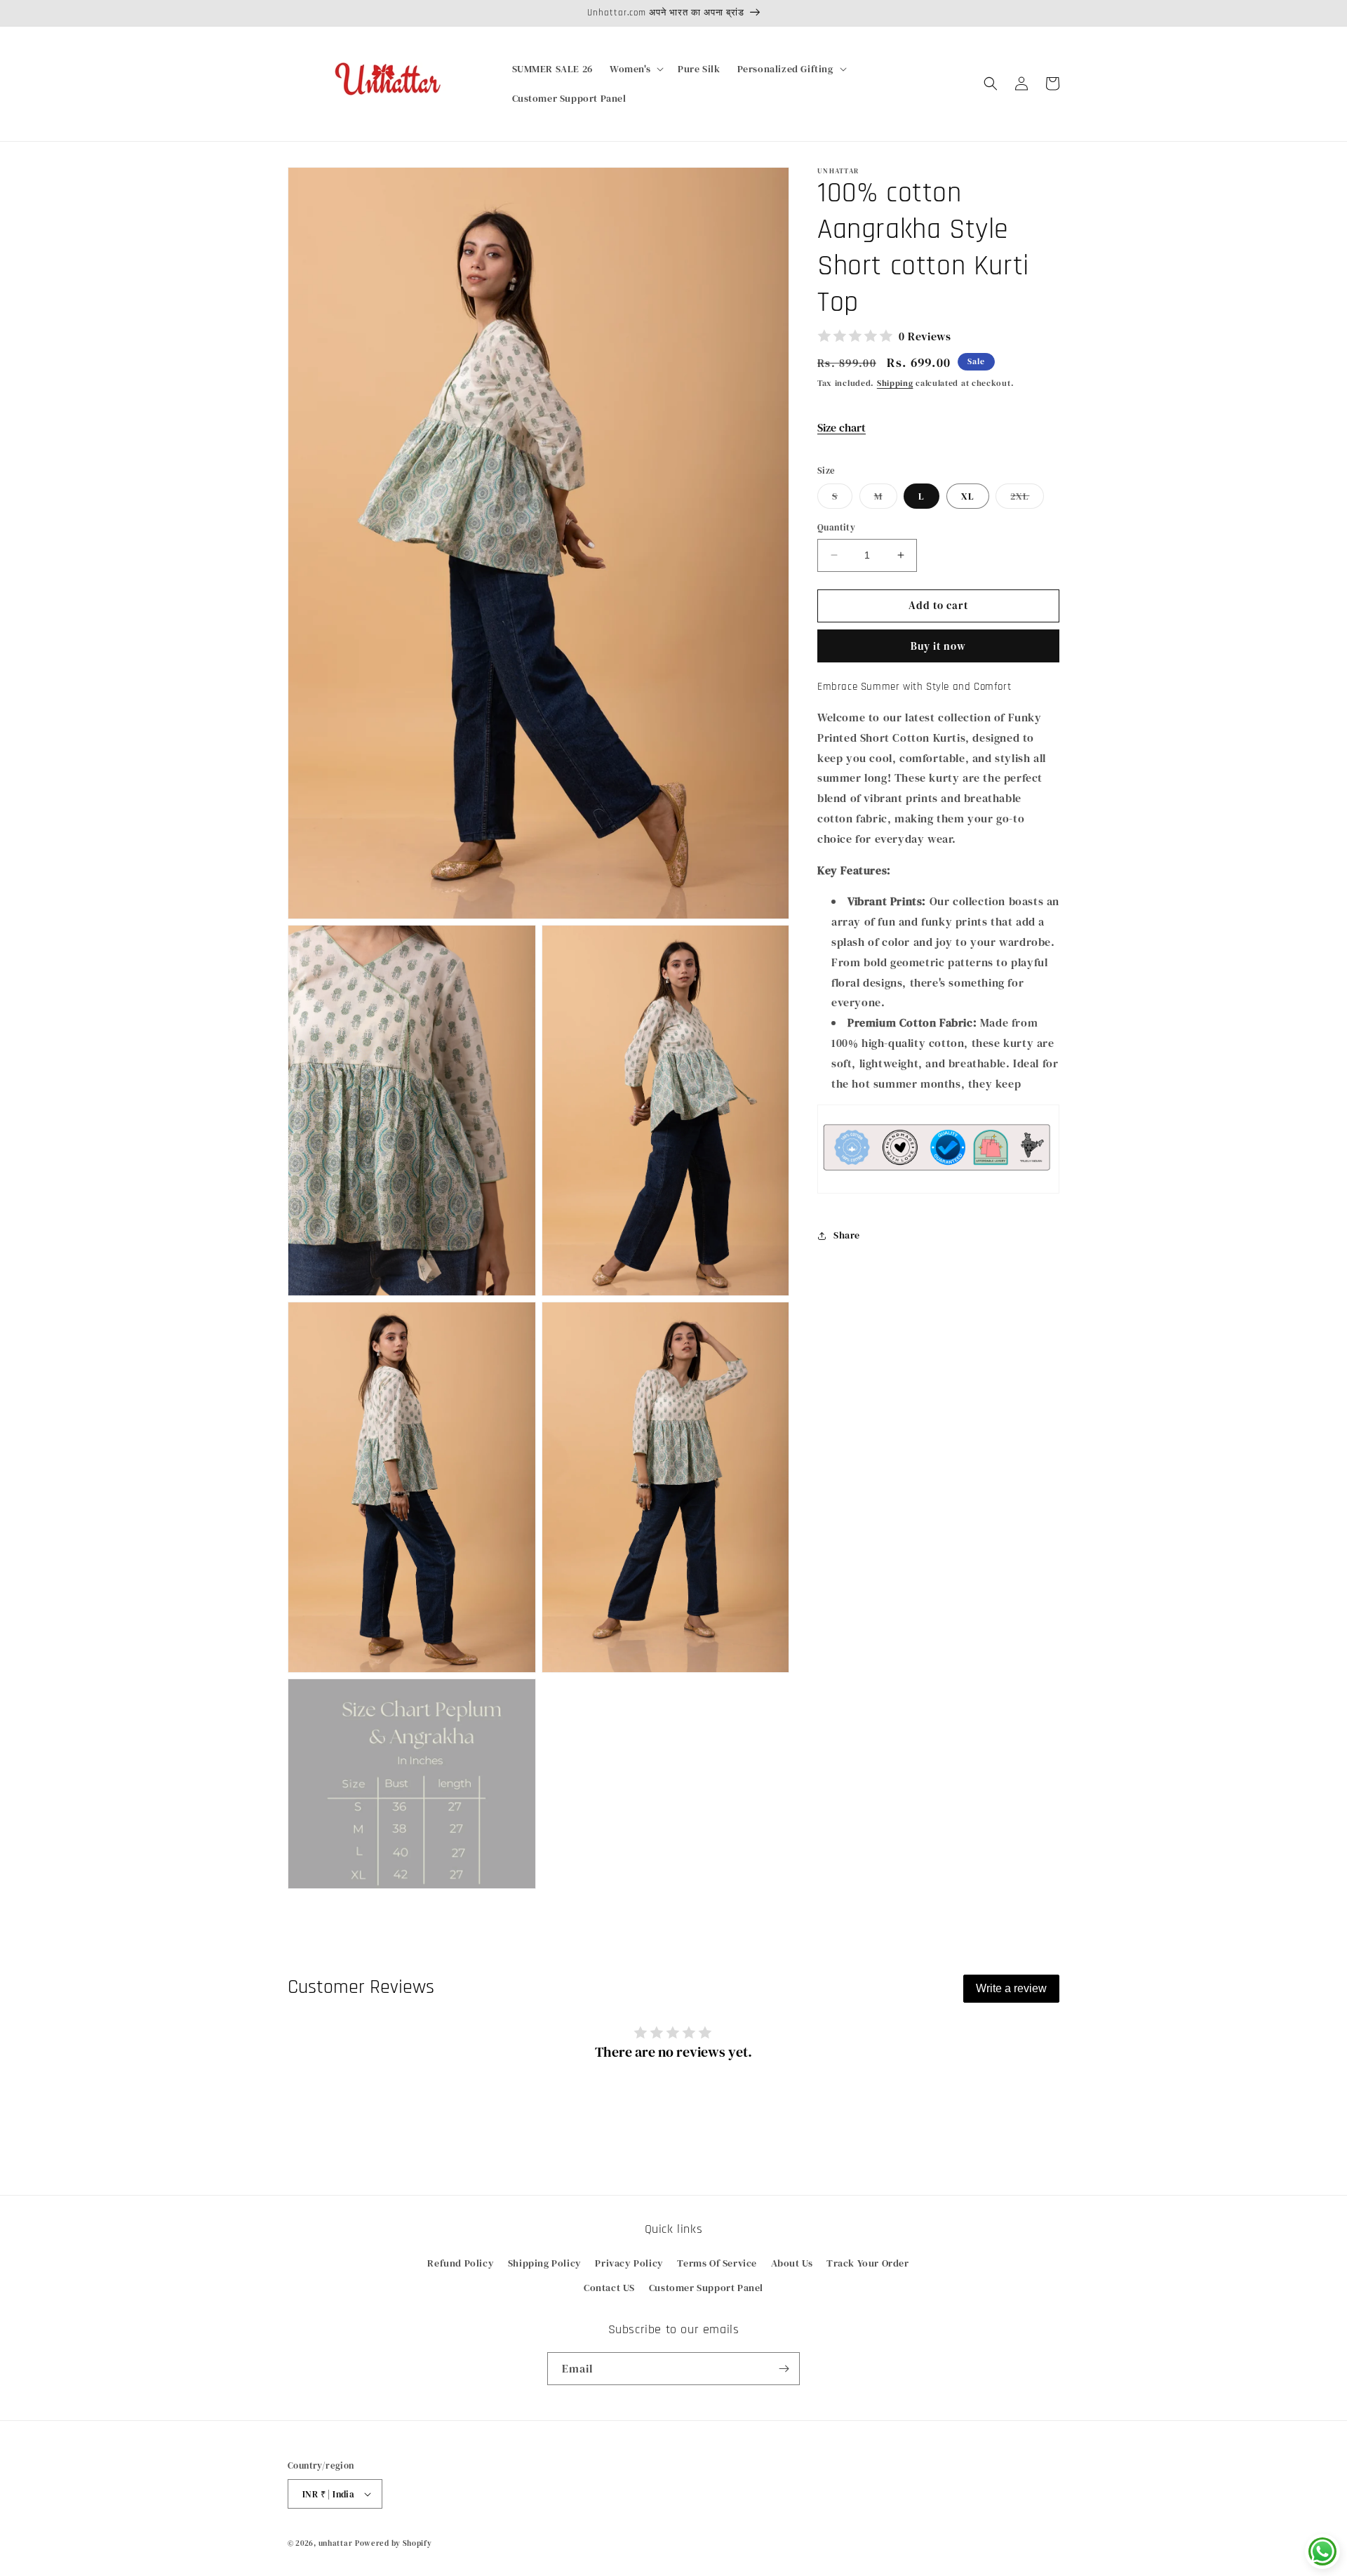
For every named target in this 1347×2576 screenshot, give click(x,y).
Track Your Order (868, 2263)
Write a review (1011, 1988)
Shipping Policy (545, 2263)
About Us (792, 2263)
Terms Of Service (717, 2263)
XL (968, 496)
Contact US (609, 2288)
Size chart (842, 427)
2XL (1027, 499)
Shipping (895, 383)
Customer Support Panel (706, 2288)
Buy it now (938, 645)
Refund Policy (461, 2263)
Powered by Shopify (394, 2543)
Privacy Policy (629, 2263)
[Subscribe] (784, 2369)
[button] (635, 69)
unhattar (336, 2543)
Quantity (836, 527)
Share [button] (847, 1235)
